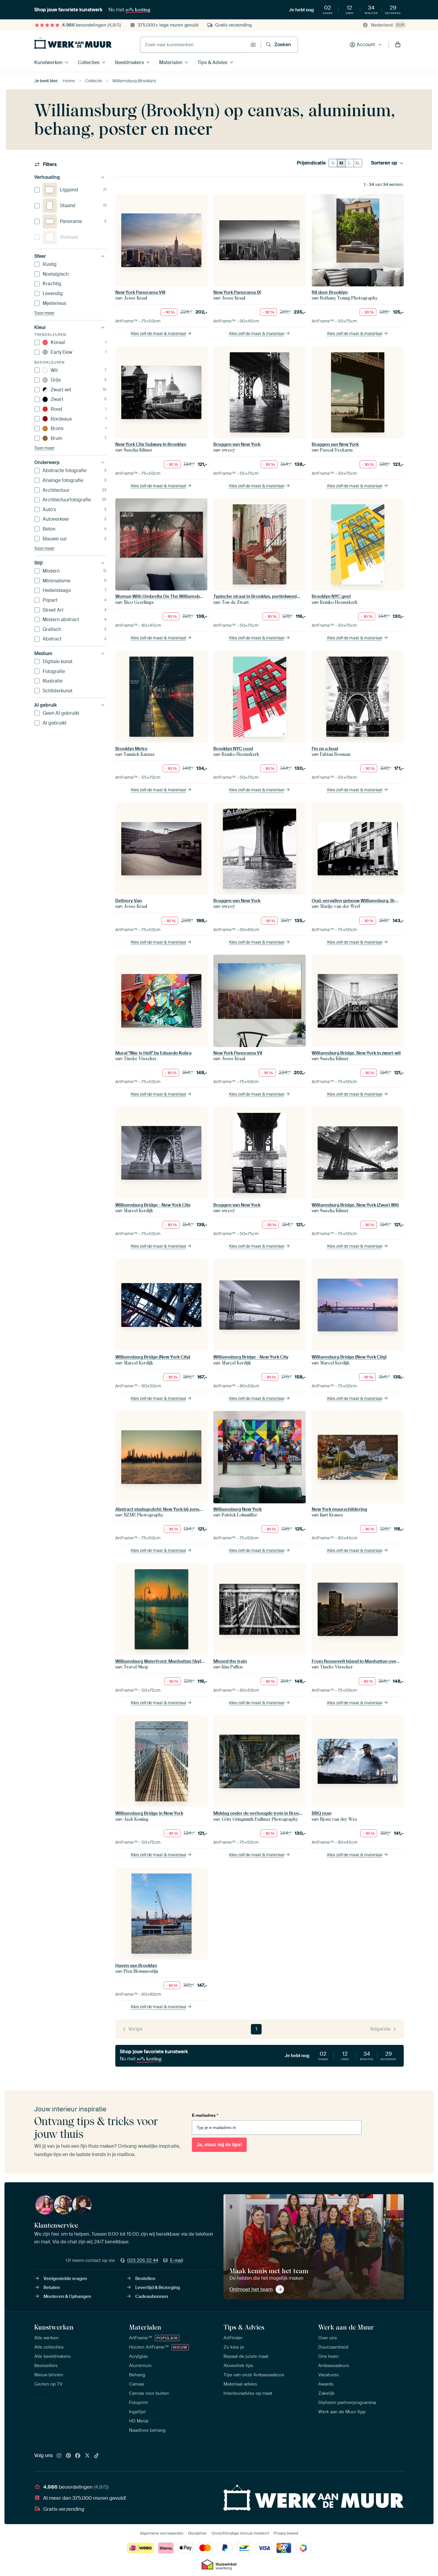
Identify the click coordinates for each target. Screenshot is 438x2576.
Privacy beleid (286, 2533)
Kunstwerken (48, 62)
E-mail (177, 2260)
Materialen (171, 62)
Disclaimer (198, 2533)
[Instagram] (59, 2456)
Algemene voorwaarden (162, 2533)
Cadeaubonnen (152, 2296)
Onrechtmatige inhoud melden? (240, 2533)
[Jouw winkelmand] (398, 45)
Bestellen (145, 2279)
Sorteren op (384, 163)
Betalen (52, 2287)
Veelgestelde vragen (65, 2279)
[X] (87, 2456)
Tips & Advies (212, 62)
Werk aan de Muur (346, 2327)
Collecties (89, 62)
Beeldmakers (129, 62)
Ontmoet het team (251, 2289)
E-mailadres (205, 2115)
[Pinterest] (69, 2456)
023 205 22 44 (143, 2260)
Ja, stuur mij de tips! (219, 2145)
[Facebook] (78, 2456)
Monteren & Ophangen (67, 2296)
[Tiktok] (97, 2456)
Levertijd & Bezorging (158, 2287)
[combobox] (194, 45)
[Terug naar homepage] (73, 43)
